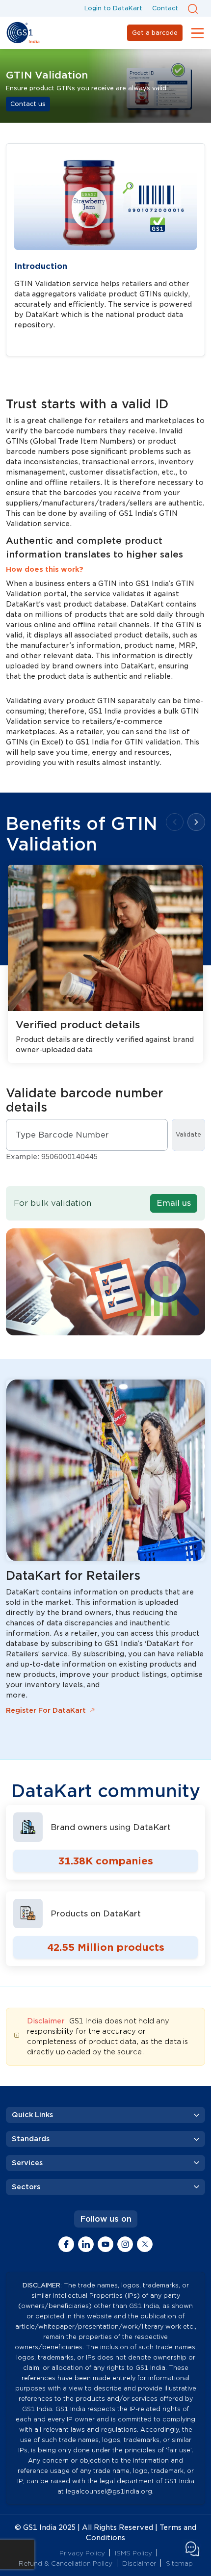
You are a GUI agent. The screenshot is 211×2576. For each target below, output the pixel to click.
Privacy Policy (82, 2553)
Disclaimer (139, 2563)
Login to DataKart (113, 8)
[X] (145, 2244)
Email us (174, 1203)
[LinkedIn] (86, 2244)
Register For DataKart (46, 1710)
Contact (165, 8)
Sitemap (179, 2563)
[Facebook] (66, 2244)
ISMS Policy (133, 2553)
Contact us (28, 104)
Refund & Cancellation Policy (66, 2563)
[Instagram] (125, 2244)
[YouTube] (105, 2244)
